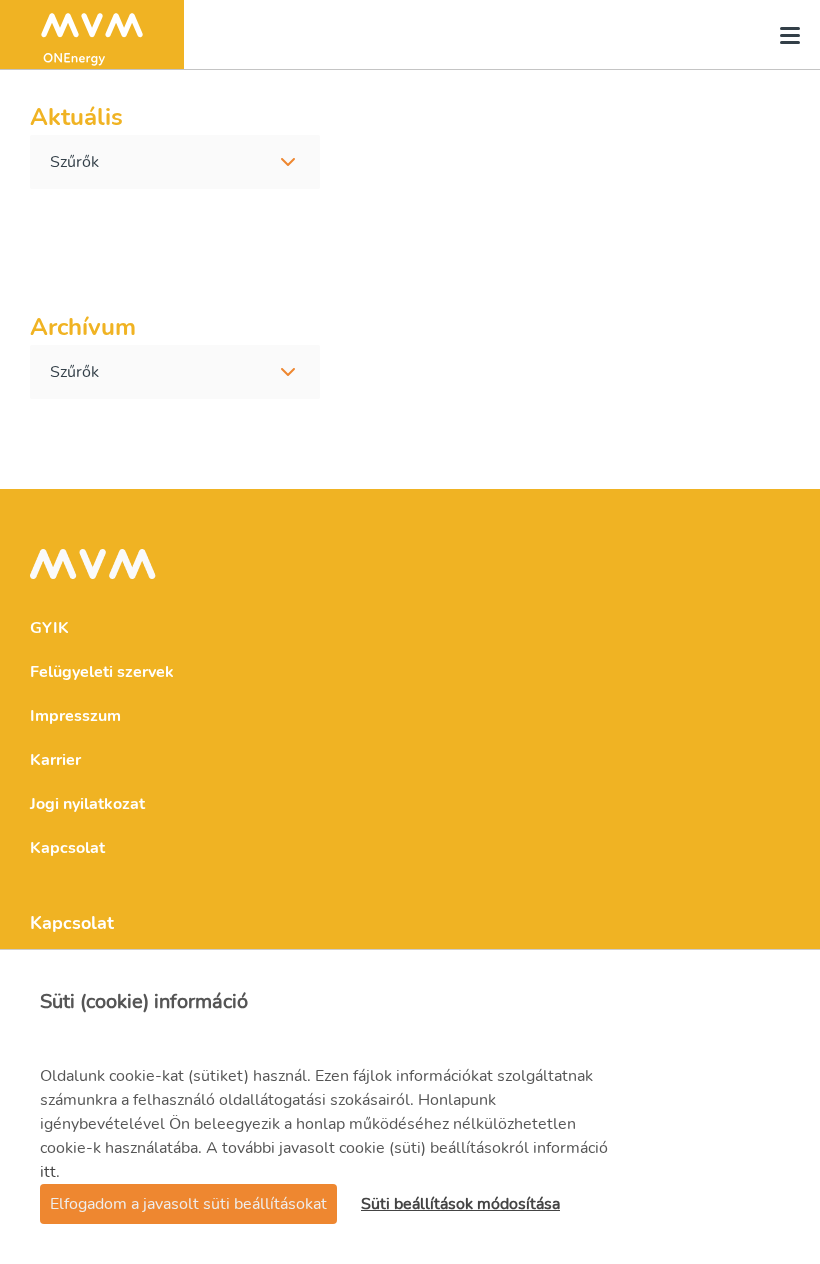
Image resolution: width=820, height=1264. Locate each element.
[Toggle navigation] (784, 35)
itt (48, 1172)
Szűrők (74, 162)
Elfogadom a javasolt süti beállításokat (188, 1204)
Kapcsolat (67, 848)
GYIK (49, 628)
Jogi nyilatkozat (87, 804)
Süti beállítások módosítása (460, 1204)
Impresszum (75, 716)
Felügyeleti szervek (102, 672)
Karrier (55, 760)
